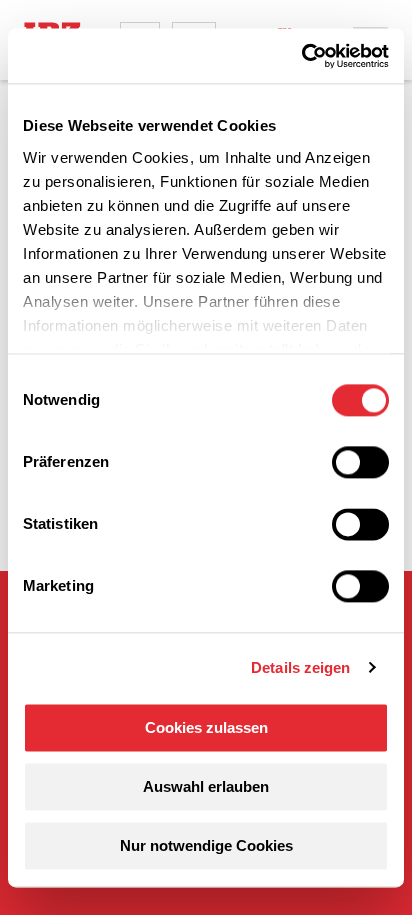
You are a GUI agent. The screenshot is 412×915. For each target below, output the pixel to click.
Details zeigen (300, 667)
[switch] (360, 462)
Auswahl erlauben (206, 786)
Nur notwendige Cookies (206, 845)
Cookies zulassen (206, 727)
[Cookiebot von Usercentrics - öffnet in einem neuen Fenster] (301, 56)
